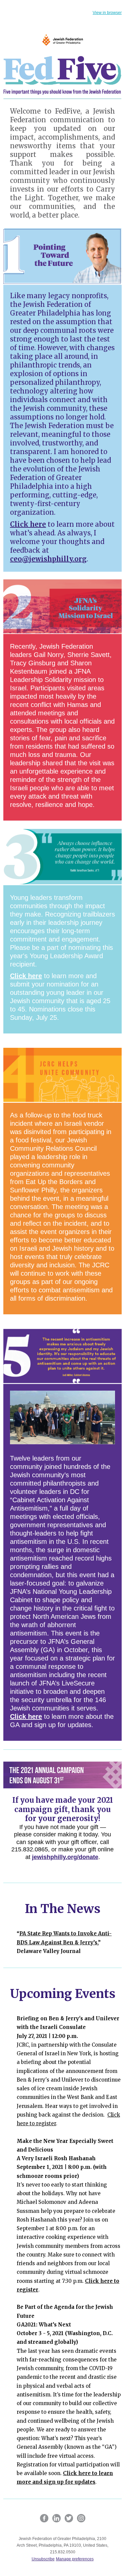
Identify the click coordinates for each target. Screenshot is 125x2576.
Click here (28, 524)
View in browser (107, 13)
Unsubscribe (43, 2559)
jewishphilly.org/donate (65, 1857)
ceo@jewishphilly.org (48, 559)
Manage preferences (75, 2559)
